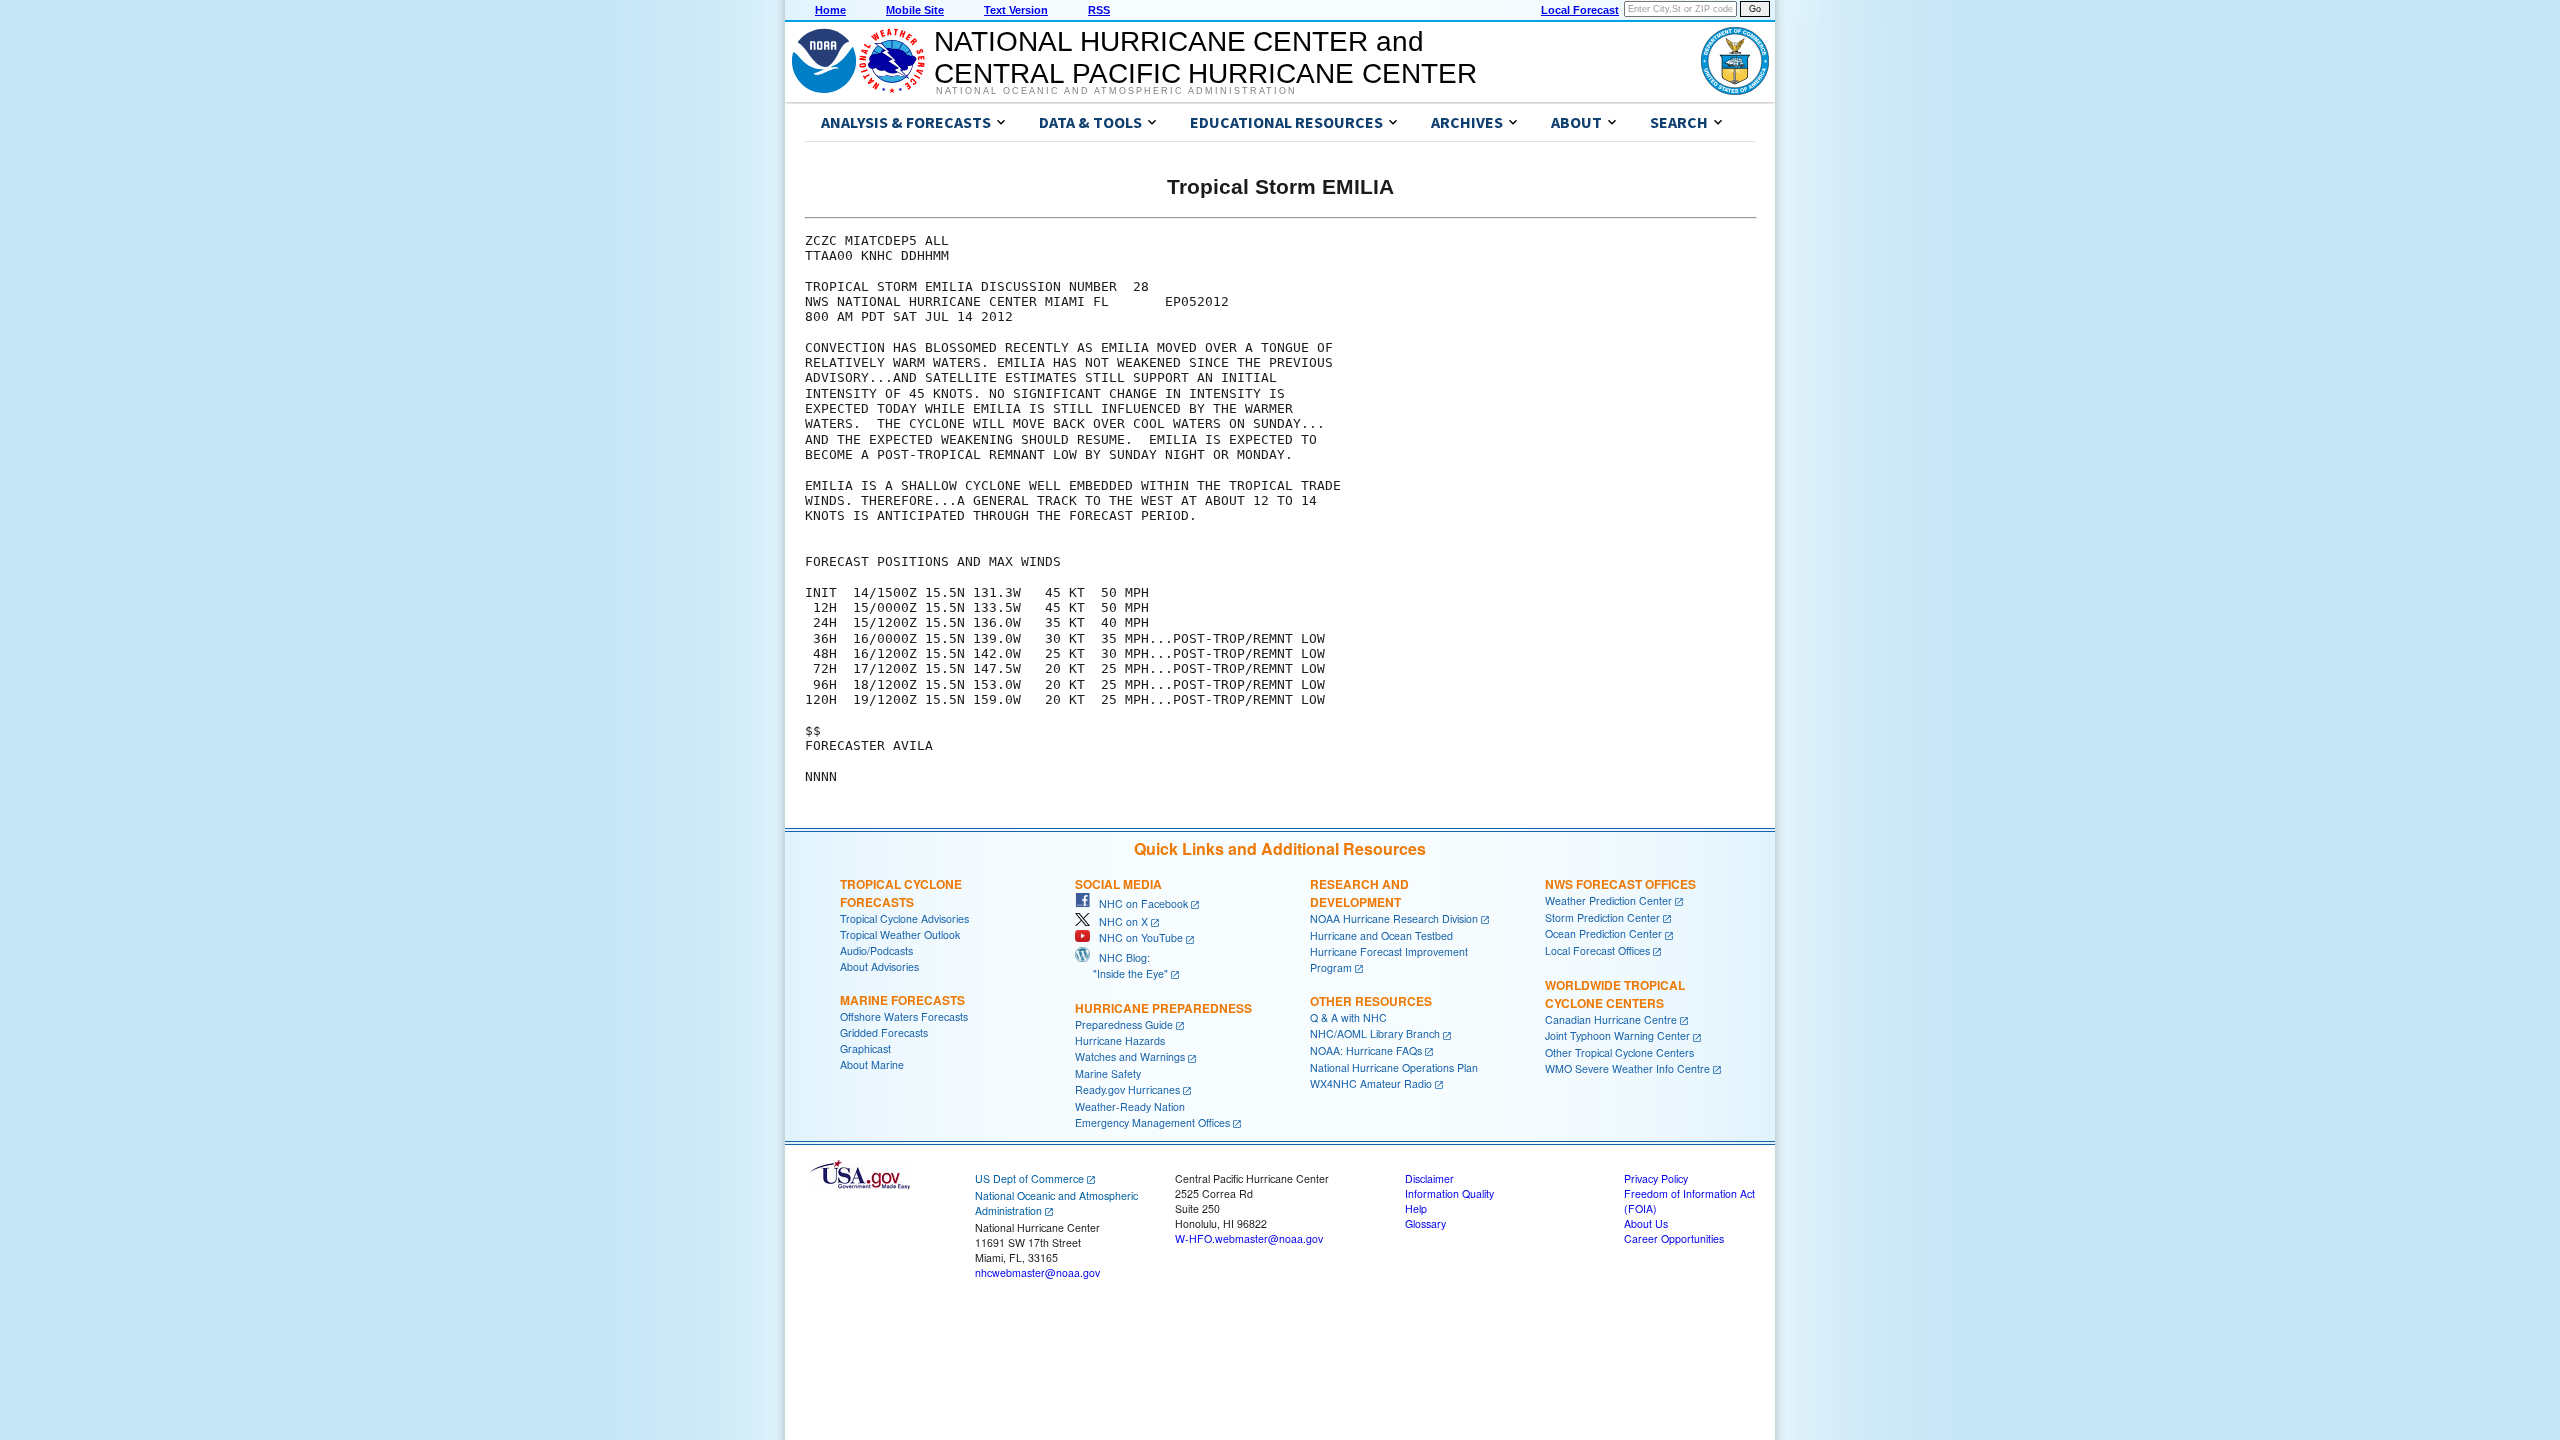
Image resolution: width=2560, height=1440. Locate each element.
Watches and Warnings (1130, 1056)
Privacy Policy (1656, 1178)
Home (830, 10)
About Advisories (879, 966)
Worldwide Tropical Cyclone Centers (1615, 994)
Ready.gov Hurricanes (1127, 1089)
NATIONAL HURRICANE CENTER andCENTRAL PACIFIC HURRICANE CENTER (1205, 57)
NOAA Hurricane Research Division (1394, 918)
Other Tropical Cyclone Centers (1619, 1052)
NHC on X (1119, 921)
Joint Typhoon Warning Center (1617, 1035)
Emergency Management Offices (1152, 1122)
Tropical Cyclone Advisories (904, 918)
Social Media (1118, 884)
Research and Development (1359, 893)
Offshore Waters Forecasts (904, 1016)
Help (1416, 1208)
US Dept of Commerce (1029, 1178)
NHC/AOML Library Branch (1375, 1033)
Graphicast (865, 1048)
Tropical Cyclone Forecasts (901, 893)
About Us (1646, 1223)
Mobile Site (915, 10)
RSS (1099, 10)
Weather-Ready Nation (1130, 1106)
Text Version (1016, 10)
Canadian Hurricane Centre (1611, 1019)
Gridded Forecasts (884, 1032)
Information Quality (1449, 1193)
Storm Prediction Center (1602, 917)
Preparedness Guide (1124, 1024)
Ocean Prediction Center (1603, 933)
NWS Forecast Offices (1620, 884)
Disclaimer (1429, 1178)
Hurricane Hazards (1120, 1040)
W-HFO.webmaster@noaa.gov (1249, 1238)
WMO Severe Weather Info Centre (1627, 1068)
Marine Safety (1108, 1073)
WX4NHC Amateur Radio (1371, 1083)
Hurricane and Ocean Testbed (1381, 935)
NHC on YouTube (1136, 937)
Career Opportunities (1674, 1238)
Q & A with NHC (1348, 1017)
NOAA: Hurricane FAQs (1366, 1050)
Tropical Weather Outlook (900, 934)
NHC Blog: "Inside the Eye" (1121, 965)
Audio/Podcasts (876, 950)
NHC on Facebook (1139, 903)
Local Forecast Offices (1597, 950)
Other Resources (1371, 1001)
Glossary (1425, 1223)
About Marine (872, 1064)
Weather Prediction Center (1608, 900)
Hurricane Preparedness (1163, 1008)
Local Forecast (1580, 10)
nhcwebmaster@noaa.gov (1037, 1272)
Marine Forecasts (902, 1000)
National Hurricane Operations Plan (1394, 1067)
